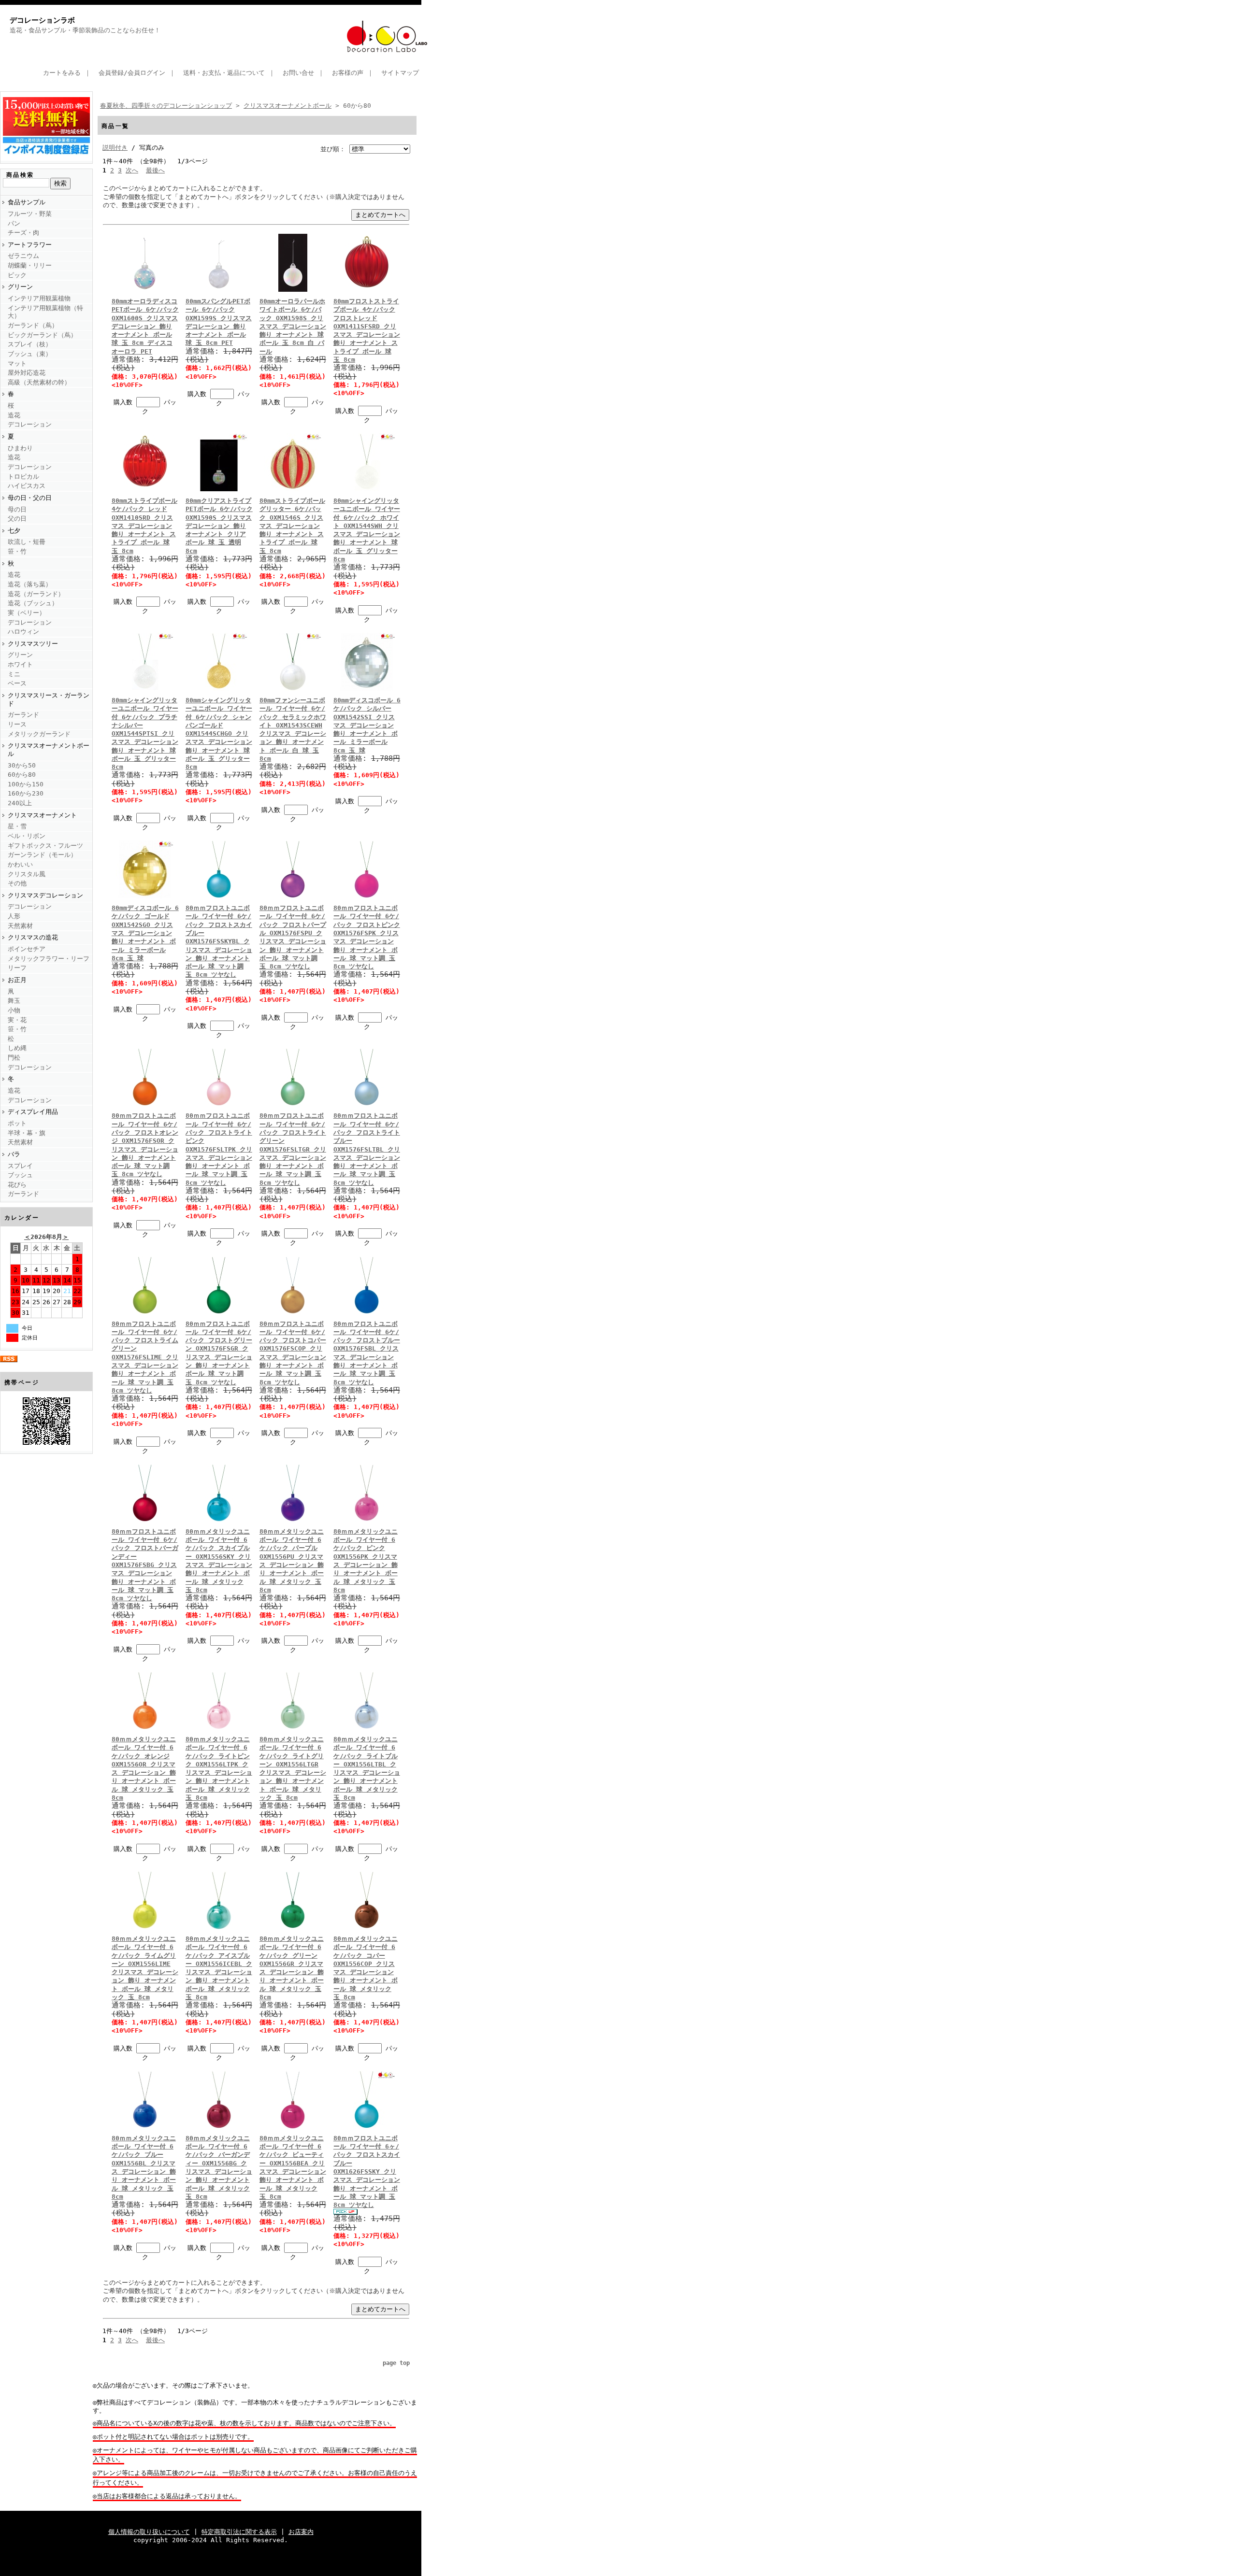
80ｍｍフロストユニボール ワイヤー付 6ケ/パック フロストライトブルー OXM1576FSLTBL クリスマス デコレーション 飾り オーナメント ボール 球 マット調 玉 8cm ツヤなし (367, 1149)
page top (396, 2363)
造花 (14, 415)
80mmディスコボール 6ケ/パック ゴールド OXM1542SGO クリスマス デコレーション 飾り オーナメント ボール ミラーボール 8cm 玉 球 (145, 933)
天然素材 (20, 926)
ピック (17, 275)
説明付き (115, 148)
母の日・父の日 (30, 498)
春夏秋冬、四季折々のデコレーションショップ (166, 106)
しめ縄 (17, 1048)
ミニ (14, 674)
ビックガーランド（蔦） (42, 335)
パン (14, 223)
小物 (14, 1010)
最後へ (155, 170)
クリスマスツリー (33, 644)
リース (17, 724)
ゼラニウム (23, 256)
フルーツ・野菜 (30, 214)
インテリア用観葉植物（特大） (45, 312)
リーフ (17, 968)
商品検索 (20, 175)
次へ (132, 170)
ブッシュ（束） (30, 354)
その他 (17, 883)
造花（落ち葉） (30, 584)
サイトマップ (400, 73)
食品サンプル (27, 202)
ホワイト (20, 664)
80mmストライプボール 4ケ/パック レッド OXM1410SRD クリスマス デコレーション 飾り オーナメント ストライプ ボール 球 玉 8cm (144, 526)
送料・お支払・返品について (224, 73)
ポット (17, 1123)
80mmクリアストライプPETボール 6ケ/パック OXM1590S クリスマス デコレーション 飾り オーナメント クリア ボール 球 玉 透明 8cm (219, 526)
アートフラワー (30, 245)
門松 (14, 1058)
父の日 (17, 519)
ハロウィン (23, 632)
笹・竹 (17, 551)
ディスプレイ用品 (33, 1112)
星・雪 (17, 826)
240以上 (20, 803)
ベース (17, 683)
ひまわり (20, 448)
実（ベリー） (27, 613)
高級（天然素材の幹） (39, 382)
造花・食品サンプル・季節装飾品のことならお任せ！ (85, 30)
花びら (17, 1185)
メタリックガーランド (39, 734)
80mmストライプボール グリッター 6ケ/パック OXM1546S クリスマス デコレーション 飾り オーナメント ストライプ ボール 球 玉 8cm (292, 526)
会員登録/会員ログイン (132, 73)
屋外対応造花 (27, 373)
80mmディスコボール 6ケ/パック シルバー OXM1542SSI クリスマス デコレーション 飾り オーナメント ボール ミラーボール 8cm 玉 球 (367, 725)
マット (17, 363)
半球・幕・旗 (27, 1133)
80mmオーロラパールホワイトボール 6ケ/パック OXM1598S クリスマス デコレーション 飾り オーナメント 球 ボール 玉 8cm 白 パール (293, 326)
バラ (14, 1154)
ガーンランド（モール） (42, 855)
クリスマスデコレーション (45, 895)
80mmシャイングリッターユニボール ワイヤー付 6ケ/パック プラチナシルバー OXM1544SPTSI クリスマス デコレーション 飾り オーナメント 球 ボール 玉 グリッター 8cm (145, 733)
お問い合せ (298, 73)
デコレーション (30, 424)
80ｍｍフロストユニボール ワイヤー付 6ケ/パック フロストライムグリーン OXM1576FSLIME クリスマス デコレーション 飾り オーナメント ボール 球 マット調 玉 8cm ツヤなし (145, 1357)
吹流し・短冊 (27, 542)
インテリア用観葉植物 (39, 298)
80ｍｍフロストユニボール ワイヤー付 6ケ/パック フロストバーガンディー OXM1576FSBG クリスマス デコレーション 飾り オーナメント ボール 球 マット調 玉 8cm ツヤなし (145, 1565)
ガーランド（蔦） (33, 325)
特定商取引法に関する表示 (239, 2532)
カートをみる (62, 73)
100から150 (26, 784)
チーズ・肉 (23, 233)
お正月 (17, 980)
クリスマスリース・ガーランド (49, 699)
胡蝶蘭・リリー (30, 265)
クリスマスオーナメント (42, 815)
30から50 (22, 765)
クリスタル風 (27, 874)
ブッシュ (20, 1175)
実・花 (17, 1020)
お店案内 (301, 2532)
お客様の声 (348, 73)
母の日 (17, 509)
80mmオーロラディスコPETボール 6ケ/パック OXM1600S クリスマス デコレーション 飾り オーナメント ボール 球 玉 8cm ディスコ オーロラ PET (145, 326)
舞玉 (14, 1001)
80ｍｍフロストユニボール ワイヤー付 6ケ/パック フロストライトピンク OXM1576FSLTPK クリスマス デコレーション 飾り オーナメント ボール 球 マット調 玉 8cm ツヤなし (219, 1149)
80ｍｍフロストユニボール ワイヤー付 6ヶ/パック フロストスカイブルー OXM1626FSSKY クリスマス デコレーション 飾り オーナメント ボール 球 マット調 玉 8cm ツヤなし (367, 2171)
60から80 (22, 775)
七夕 (14, 531)
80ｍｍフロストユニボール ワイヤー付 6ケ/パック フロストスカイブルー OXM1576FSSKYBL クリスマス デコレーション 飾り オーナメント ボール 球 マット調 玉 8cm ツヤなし (219, 941)
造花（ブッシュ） (33, 603)
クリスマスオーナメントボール (49, 750)
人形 (14, 916)
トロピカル (23, 477)
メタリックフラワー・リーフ (49, 959)
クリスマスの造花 (33, 937)
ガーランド (23, 715)
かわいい (20, 864)
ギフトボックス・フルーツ (45, 846)
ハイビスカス (27, 486)
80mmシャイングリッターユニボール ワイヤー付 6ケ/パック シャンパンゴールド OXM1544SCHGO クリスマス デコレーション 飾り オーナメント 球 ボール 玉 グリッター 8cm (219, 733)
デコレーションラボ (42, 20)
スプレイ (20, 1166)
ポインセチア (27, 949)
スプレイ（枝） (30, 344)
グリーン (20, 287)
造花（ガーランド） (36, 594)
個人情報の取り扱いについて (149, 2532)
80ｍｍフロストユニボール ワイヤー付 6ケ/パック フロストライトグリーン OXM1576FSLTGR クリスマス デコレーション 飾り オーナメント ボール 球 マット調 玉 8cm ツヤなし (293, 1149)
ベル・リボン (27, 836)
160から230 (26, 793)
